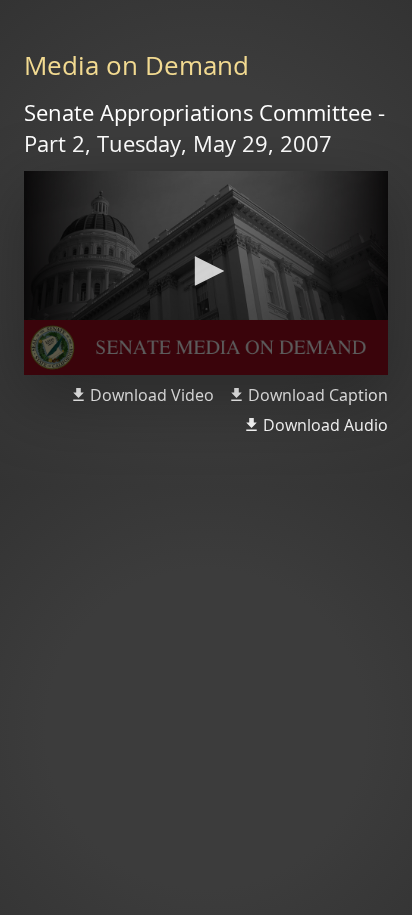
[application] (206, 273)
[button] (206, 271)
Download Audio (325, 425)
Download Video (152, 395)
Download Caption (318, 395)
